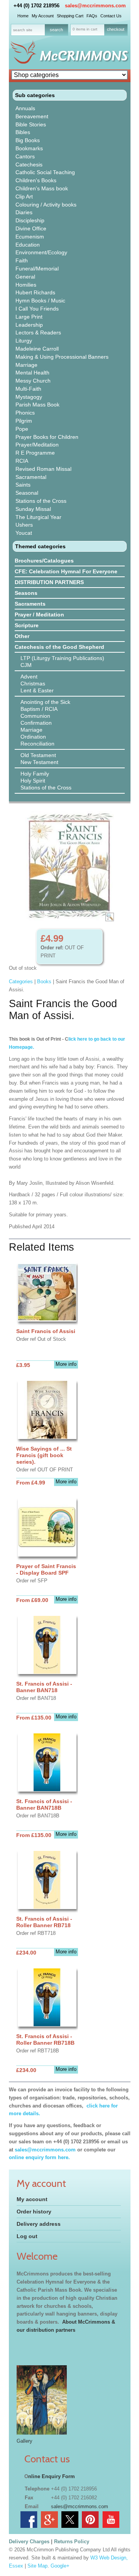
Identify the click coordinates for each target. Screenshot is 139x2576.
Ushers (24, 525)
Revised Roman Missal (43, 469)
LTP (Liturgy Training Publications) (62, 658)
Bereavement (32, 116)
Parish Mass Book (37, 405)
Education (28, 245)
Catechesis (29, 165)
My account (32, 2199)
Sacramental (31, 477)
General (25, 277)
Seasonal (27, 493)
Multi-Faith (28, 389)
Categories (21, 982)
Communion (35, 716)
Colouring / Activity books (46, 205)
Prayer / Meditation (39, 615)
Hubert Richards (35, 292)
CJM (26, 665)
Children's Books (36, 180)
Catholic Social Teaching (45, 172)
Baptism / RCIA (39, 709)
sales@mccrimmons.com (95, 6)
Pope (22, 429)
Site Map (37, 2566)
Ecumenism (30, 237)
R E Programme (35, 453)
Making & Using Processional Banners (62, 357)
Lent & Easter (37, 690)
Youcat (24, 533)
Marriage (26, 365)
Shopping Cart (70, 16)
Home (23, 16)
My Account (43, 16)
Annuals (25, 108)
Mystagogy (29, 397)
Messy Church (33, 381)
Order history (34, 2212)
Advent (29, 677)
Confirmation (36, 723)
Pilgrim (24, 421)
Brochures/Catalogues (44, 561)
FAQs (92, 16)
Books (44, 982)
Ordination (33, 737)
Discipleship (30, 220)
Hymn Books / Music (40, 301)
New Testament (39, 762)
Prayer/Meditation (37, 445)
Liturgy (24, 341)
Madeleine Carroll (37, 349)
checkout (116, 29)
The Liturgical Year (38, 517)
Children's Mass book (42, 188)
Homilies (26, 285)
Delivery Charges (29, 2542)
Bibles (23, 132)
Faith (22, 260)
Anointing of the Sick (45, 702)
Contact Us (111, 16)
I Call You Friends (37, 309)
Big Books (28, 140)
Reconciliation (37, 744)
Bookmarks (29, 148)
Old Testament (38, 755)
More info (66, 1364)
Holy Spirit (33, 781)
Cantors (25, 156)
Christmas (33, 683)
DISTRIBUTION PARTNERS (49, 582)
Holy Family (35, 774)
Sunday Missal (33, 509)
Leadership (29, 325)
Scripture (27, 625)
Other (22, 636)
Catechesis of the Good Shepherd (59, 647)
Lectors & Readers (38, 332)
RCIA (22, 461)
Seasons (26, 593)
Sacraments (30, 604)
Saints (23, 485)
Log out (27, 2236)
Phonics (25, 413)
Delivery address (39, 2224)
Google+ (60, 2566)
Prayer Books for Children (47, 437)
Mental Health (32, 373)
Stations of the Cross (41, 501)
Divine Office (31, 228)
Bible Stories (31, 124)
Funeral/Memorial (37, 269)
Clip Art (24, 196)
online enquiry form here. (39, 2157)
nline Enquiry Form (52, 2476)
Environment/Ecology (41, 252)
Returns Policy (72, 2542)
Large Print (29, 317)
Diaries (24, 212)
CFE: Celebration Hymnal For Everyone (66, 571)
